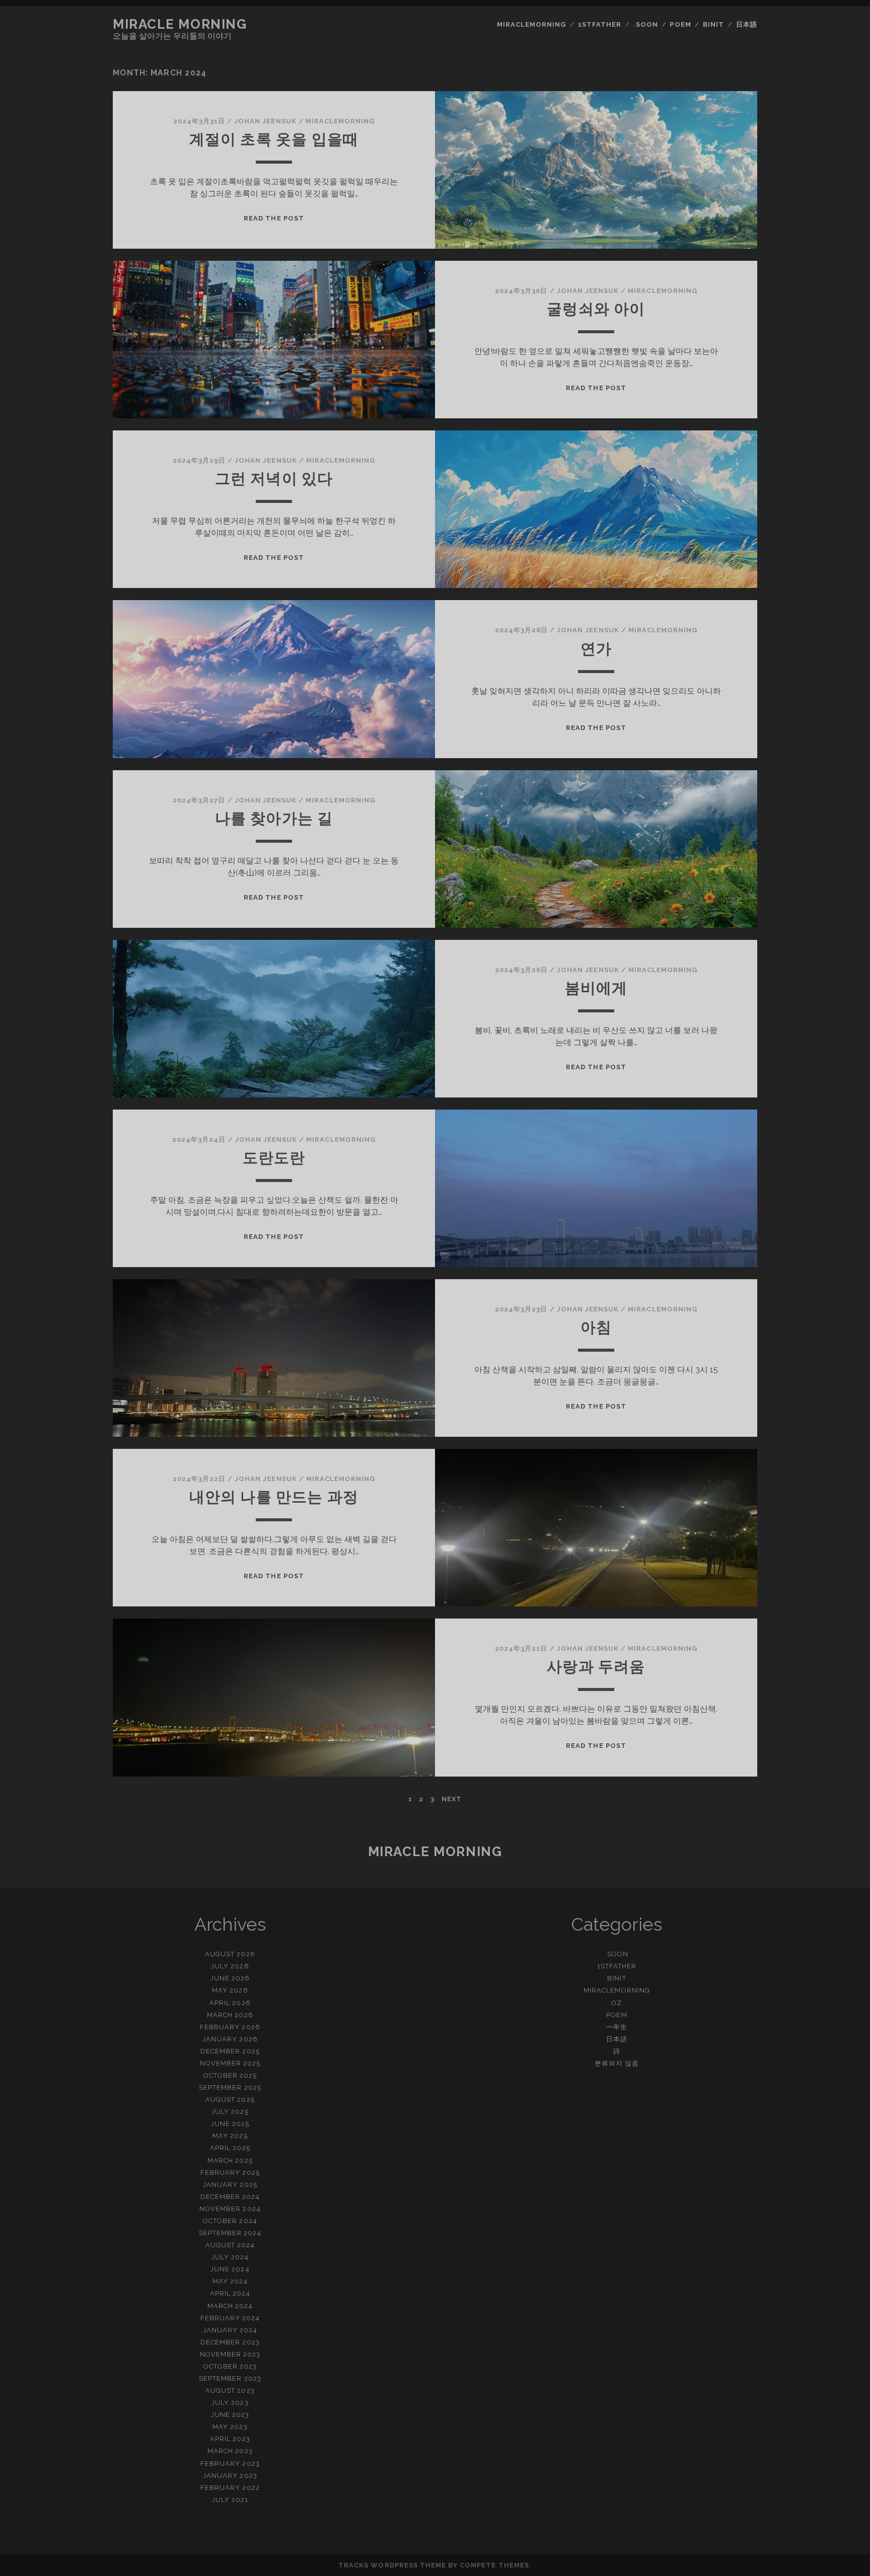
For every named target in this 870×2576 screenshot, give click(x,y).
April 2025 (230, 2148)
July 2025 (230, 2112)
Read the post (274, 218)
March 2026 (230, 2015)
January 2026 (230, 2039)
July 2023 (230, 2403)
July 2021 (230, 2500)
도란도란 (274, 1158)
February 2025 (230, 2173)
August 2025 (230, 2100)
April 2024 (230, 2293)
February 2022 (230, 2488)
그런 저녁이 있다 (274, 479)
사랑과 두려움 (596, 1667)
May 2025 (230, 2136)
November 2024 (230, 2209)
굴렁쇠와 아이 (596, 309)
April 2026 (230, 2003)
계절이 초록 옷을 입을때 (274, 139)
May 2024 (230, 2281)
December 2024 (230, 2197)
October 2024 (230, 2221)
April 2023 (230, 2439)
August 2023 (230, 2390)
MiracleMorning (532, 24)
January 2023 (230, 2476)
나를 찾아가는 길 (274, 818)
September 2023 (230, 2378)
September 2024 (230, 2233)
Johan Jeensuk (265, 121)
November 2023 (230, 2354)
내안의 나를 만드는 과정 (274, 1497)
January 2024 (230, 2330)
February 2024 (230, 2318)
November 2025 (230, 2063)
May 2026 (230, 1990)
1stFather (600, 24)
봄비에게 (596, 988)
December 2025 (230, 2051)
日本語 (747, 24)
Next (452, 1799)
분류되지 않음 (617, 2063)
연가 (596, 649)
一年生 (617, 2027)
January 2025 (230, 2185)
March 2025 (230, 2160)
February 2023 (230, 2463)
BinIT (713, 24)
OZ (617, 2003)
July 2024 (230, 2257)
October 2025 (230, 2075)
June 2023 (230, 2415)
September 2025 (230, 2087)
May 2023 (230, 2427)
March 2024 (230, 2306)
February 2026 (230, 2027)
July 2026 (230, 1966)
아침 (596, 1327)
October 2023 (230, 2366)
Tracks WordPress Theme (392, 2565)
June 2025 (230, 2124)
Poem (680, 24)
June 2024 (230, 2269)
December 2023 (230, 2342)
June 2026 (230, 1978)
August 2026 (230, 1954)
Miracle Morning (180, 24)
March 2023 (230, 2451)
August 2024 (230, 2245)
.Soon (646, 24)
